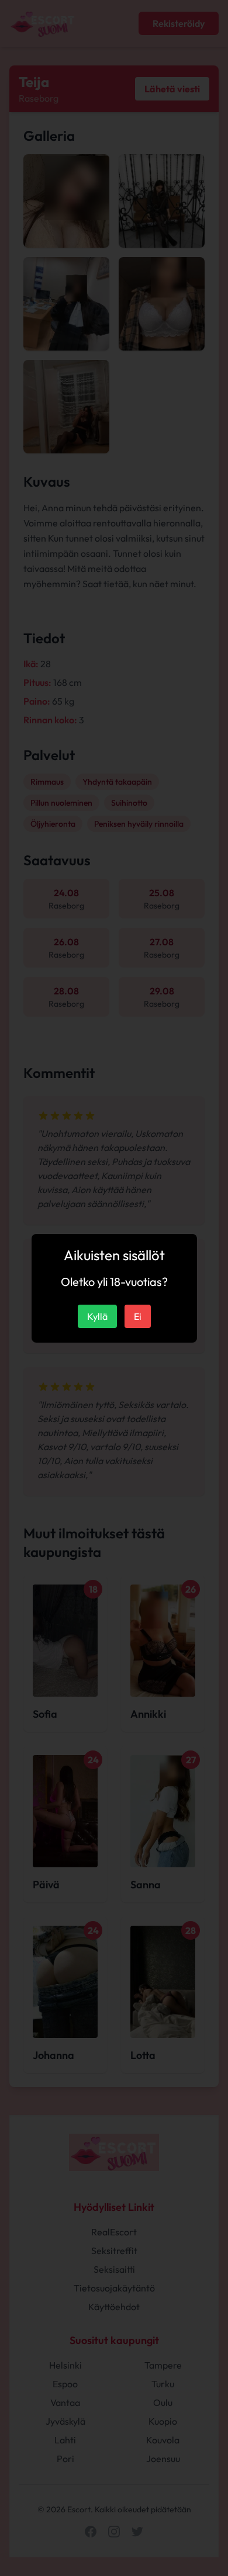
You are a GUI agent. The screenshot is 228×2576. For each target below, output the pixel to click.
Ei (138, 1316)
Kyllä (97, 1316)
